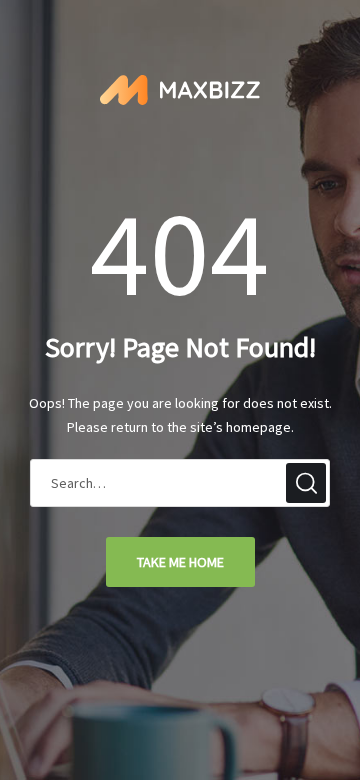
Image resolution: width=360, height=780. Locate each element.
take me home (180, 562)
